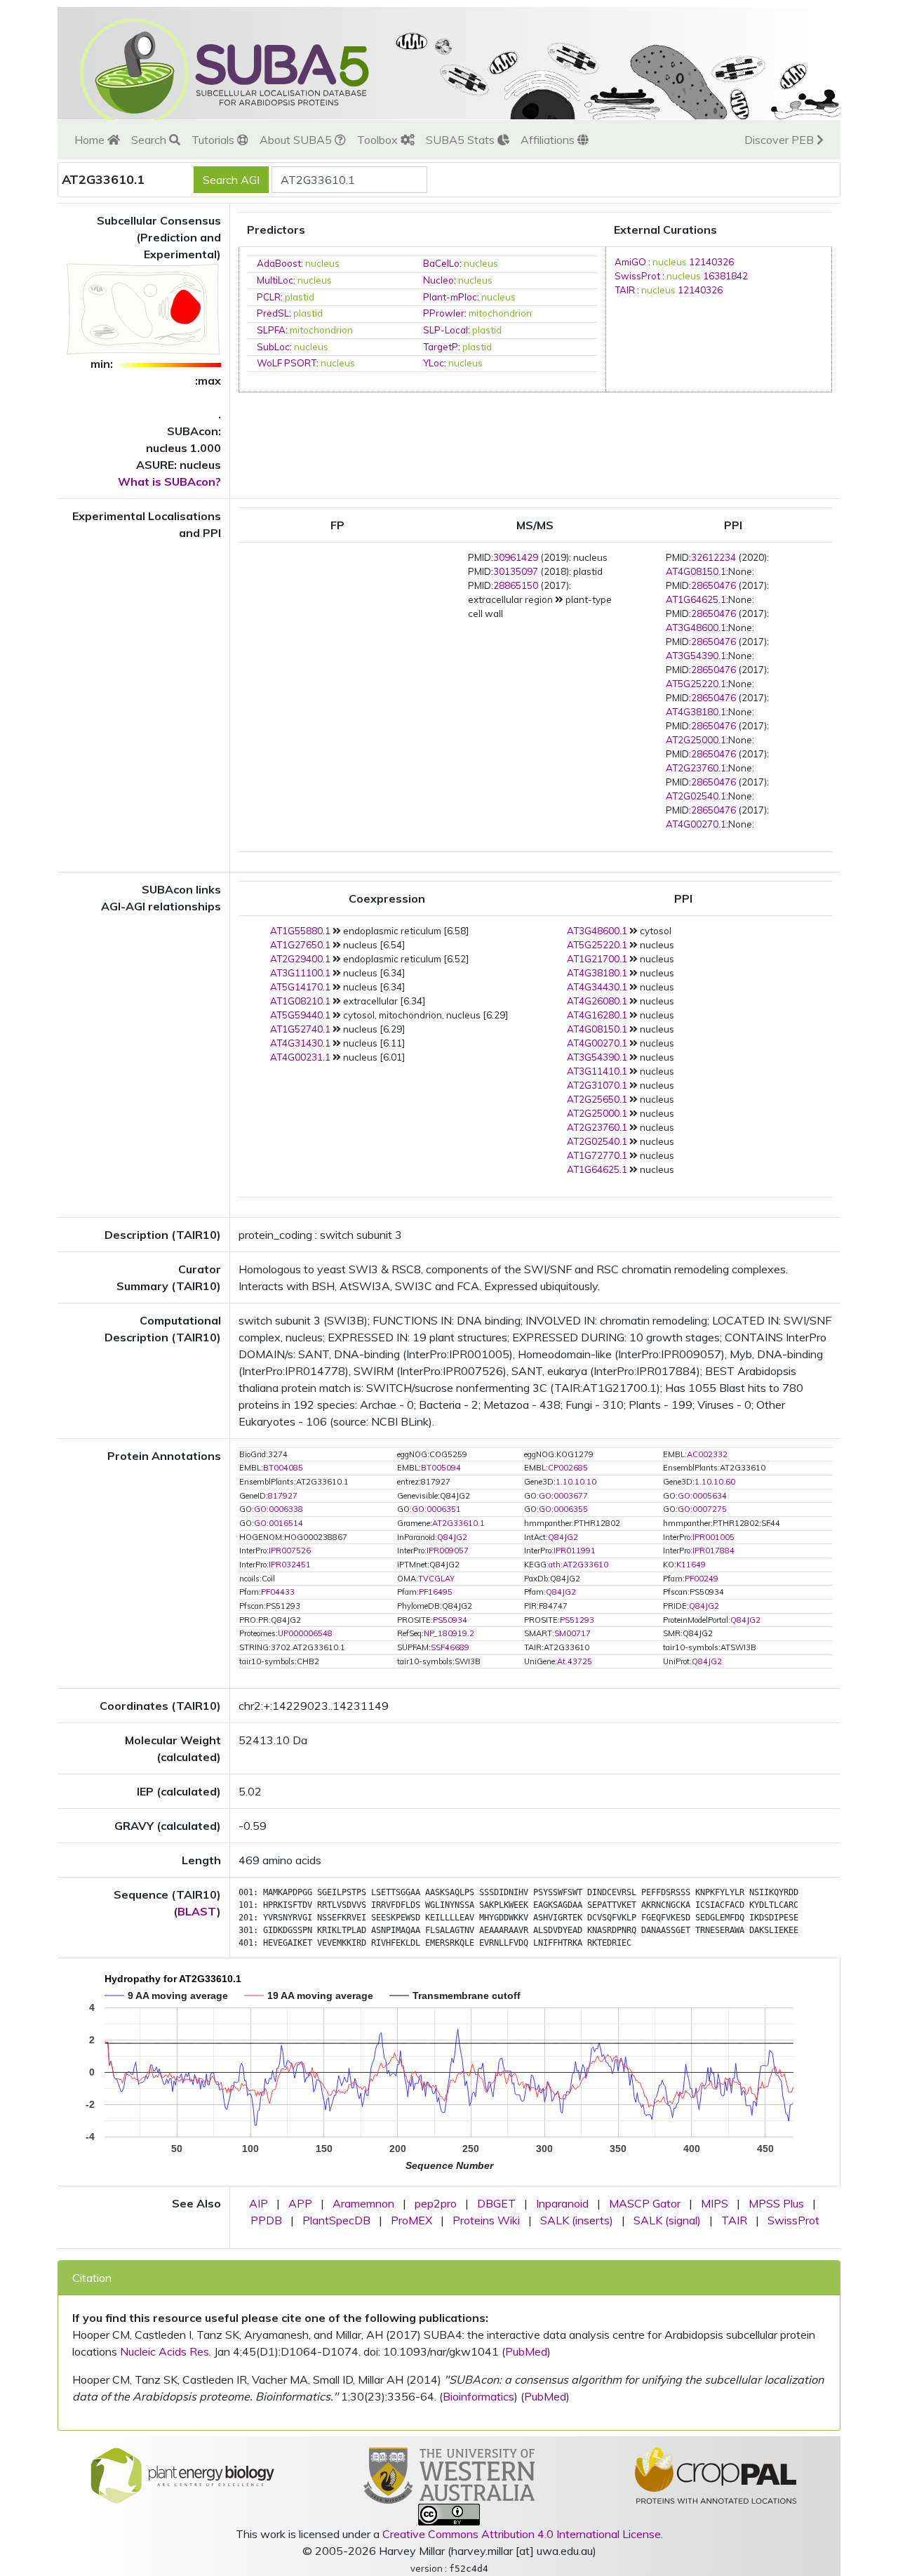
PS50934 (450, 1620)
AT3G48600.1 (696, 628)
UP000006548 (305, 1633)
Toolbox (379, 140)
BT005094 (441, 1468)
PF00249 (702, 1579)
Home (91, 140)
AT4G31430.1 (300, 1043)
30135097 (516, 571)
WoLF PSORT (287, 363)
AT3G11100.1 (300, 973)
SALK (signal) (667, 2220)
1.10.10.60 (715, 1482)
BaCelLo (441, 263)
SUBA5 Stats (462, 140)
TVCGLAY (436, 1579)
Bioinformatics (478, 2396)
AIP (259, 2203)
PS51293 (577, 1620)
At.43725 (575, 1661)
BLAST (197, 1911)
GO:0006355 (563, 1509)
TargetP (441, 347)
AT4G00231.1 (300, 1057)
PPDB (266, 2220)
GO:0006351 (436, 1509)
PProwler (444, 313)
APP (300, 2203)
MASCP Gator (645, 2203)
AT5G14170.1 (300, 987)
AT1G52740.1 (300, 1029)
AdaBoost (279, 263)
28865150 (516, 585)
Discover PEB (780, 140)
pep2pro (436, 2203)
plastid (300, 297)
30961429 (516, 557)
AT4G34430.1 (597, 987)
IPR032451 (290, 1565)
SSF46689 (450, 1647)
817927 (283, 1496)
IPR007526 (290, 1551)
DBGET (496, 2203)
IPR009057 (448, 1551)
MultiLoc (275, 280)
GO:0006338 (279, 1509)
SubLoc (273, 347)
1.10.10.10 (576, 1482)
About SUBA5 (297, 140)
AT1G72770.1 (597, 1155)
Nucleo (438, 280)
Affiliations (549, 140)
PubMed (526, 2351)
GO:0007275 (702, 1509)
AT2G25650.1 (597, 1099)
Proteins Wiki (486, 2220)
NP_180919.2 (449, 1633)
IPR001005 (713, 1537)
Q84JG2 (452, 1537)
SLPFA (271, 330)
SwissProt (637, 276)
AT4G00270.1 (696, 824)
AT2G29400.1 (300, 959)
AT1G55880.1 (300, 931)
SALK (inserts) (577, 2220)
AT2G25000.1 (696, 740)
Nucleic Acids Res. (166, 2351)
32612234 (713, 557)
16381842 (725, 276)
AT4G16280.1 (597, 1015)
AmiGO (630, 262)
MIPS (715, 2203)
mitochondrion (500, 313)
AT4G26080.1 (597, 1001)
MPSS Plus (776, 2203)
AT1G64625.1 (696, 599)
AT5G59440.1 (300, 1015)
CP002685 (568, 1468)
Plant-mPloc (450, 297)
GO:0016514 (279, 1523)
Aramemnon (363, 2203)
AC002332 (707, 1454)
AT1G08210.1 (300, 1001)
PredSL (273, 313)
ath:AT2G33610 (578, 1565)
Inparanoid (562, 2203)
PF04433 (278, 1592)
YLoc (434, 363)
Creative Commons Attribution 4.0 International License (522, 2534)
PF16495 (436, 1592)
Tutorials (214, 140)
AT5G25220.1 (696, 684)
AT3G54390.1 (696, 656)
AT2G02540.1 (696, 796)
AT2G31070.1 (597, 1085)
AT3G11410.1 (597, 1071)
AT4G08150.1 (696, 571)
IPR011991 (575, 1551)
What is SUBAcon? (169, 482)
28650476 (713, 585)
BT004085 (283, 1468)
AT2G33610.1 (458, 1523)
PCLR (269, 297)
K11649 (691, 1565)
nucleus (322, 263)
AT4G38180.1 (696, 712)
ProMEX (411, 2220)
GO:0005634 (702, 1496)
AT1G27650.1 (300, 945)
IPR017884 (713, 1551)
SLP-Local (445, 330)
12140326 (711, 262)
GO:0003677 (563, 1496)
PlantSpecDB (336, 2220)
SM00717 (572, 1633)
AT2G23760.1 (696, 768)
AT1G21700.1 (597, 959)
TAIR (625, 290)
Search (150, 140)
